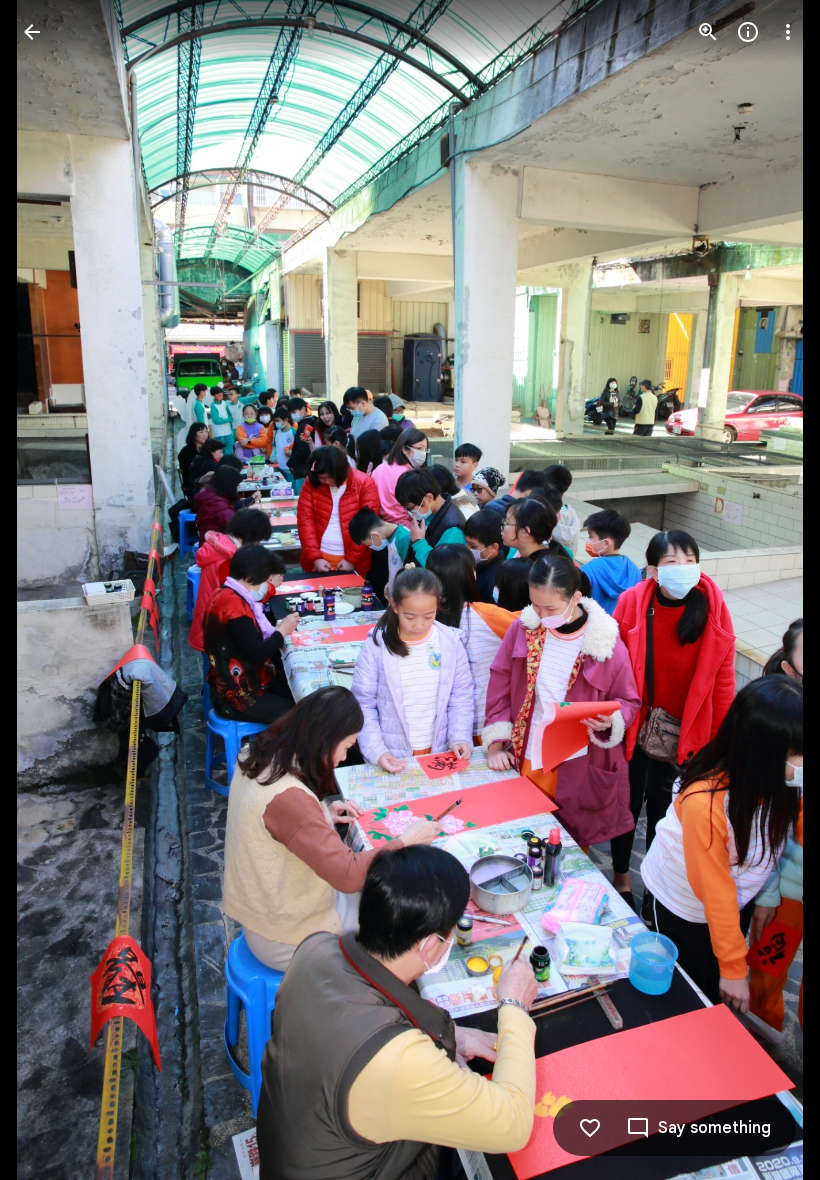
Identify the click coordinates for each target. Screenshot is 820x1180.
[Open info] (748, 32)
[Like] (590, 1128)
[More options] (788, 32)
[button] (56, 590)
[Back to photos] (32, 32)
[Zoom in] (708, 32)
